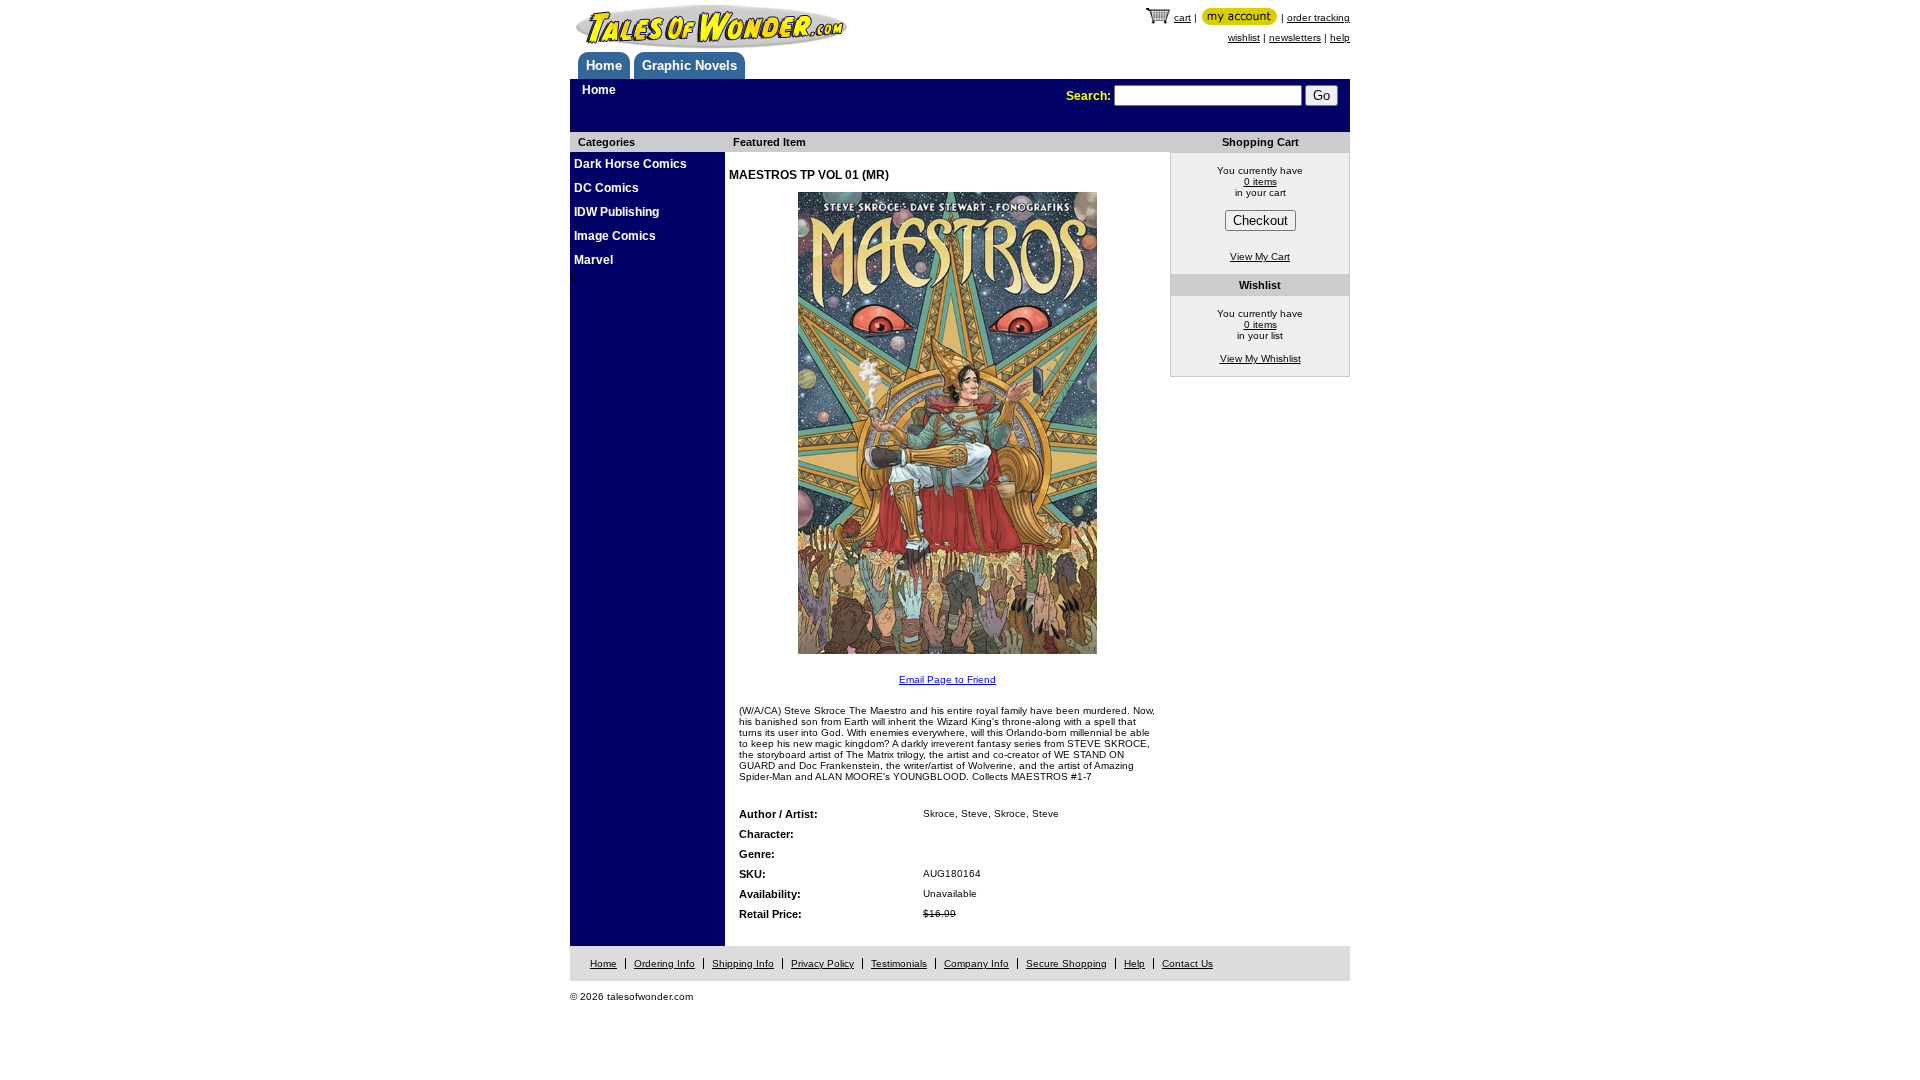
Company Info (976, 963)
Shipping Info (743, 963)
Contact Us (1187, 963)
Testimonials (899, 963)
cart (1182, 17)
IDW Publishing (616, 212)
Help (1134, 963)
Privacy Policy (822, 963)
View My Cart (1260, 256)
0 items (1260, 181)
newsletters (1295, 37)
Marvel (593, 260)
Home (604, 65)
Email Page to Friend (947, 679)
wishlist (1244, 37)
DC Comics (606, 188)
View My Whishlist (1260, 358)
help (1340, 37)
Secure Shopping (1066, 963)
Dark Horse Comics (630, 164)
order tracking (1318, 17)
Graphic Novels (689, 65)
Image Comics (615, 236)
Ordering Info (664, 963)
